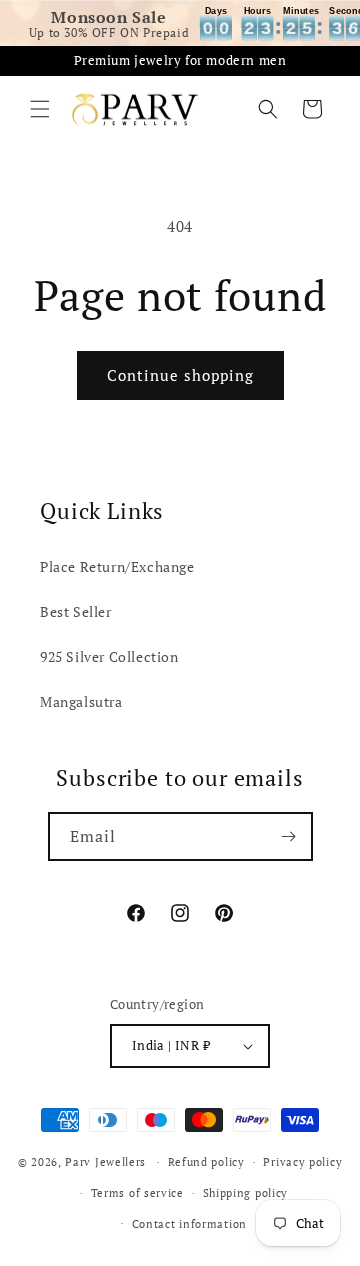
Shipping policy (246, 1193)
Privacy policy (302, 1162)
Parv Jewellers (105, 1162)
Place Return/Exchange (117, 566)
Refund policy (206, 1162)
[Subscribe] (289, 836)
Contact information (189, 1224)
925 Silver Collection (109, 656)
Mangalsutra (81, 701)
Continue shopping (180, 375)
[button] (40, 109)
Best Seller (76, 611)
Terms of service (137, 1193)
